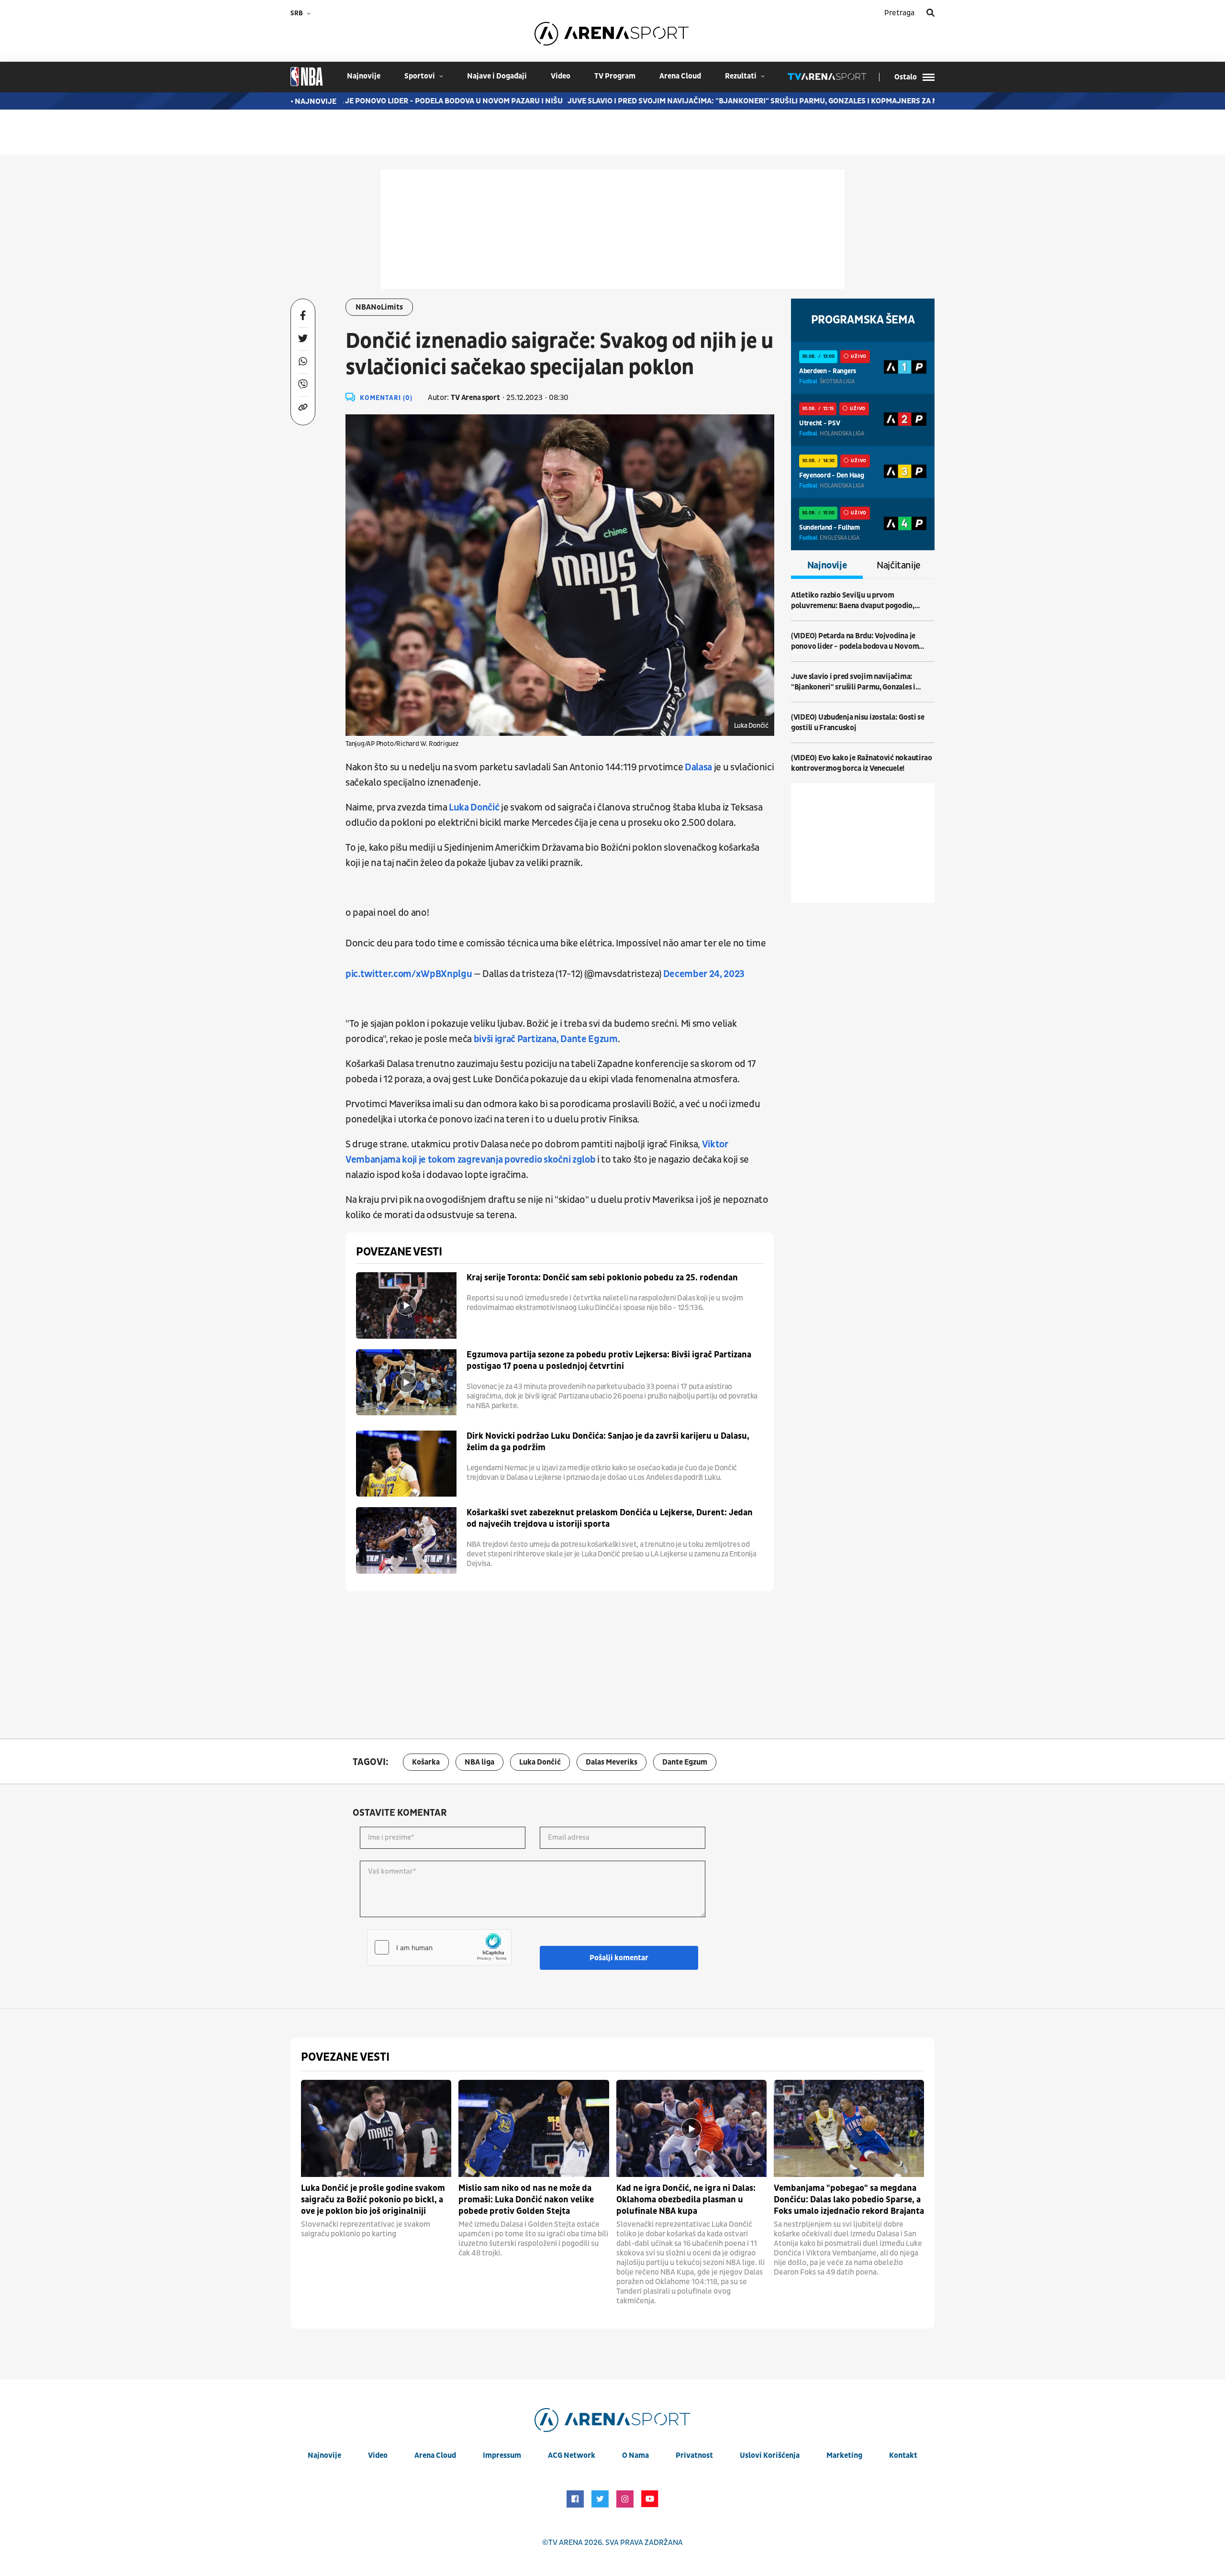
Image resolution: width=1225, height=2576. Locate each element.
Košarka (426, 1762)
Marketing (844, 2455)
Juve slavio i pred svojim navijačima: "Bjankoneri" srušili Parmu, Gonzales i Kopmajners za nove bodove (701, 101)
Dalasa (698, 767)
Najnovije (827, 566)
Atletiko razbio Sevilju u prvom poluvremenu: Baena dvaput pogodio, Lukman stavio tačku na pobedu (853, 601)
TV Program (615, 76)
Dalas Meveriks (612, 1762)
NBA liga (479, 1762)
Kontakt (903, 2455)
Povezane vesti (399, 1252)
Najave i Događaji (497, 76)
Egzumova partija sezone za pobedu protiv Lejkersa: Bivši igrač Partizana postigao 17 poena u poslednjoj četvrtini (609, 1360)
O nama (635, 2455)
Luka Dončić (474, 808)
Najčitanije (899, 566)
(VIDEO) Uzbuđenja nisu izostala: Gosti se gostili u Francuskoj (858, 722)
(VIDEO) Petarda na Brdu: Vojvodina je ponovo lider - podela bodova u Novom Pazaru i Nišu (855, 641)
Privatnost (694, 2455)
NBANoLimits (379, 307)
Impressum (502, 2455)
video (561, 76)
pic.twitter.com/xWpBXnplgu (409, 974)
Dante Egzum (685, 1762)
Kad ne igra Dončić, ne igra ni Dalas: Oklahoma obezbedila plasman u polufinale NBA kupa (686, 2200)
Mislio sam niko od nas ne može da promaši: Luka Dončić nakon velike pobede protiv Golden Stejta (526, 2200)
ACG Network (572, 2455)
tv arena (566, 2543)
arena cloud (680, 76)
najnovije (364, 76)
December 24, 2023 (704, 974)
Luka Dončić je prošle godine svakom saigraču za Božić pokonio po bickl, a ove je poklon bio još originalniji (373, 2200)
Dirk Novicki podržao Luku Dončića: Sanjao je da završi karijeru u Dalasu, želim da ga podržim (608, 1442)
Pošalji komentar (619, 1958)
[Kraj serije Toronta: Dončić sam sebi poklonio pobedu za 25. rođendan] (406, 1305)
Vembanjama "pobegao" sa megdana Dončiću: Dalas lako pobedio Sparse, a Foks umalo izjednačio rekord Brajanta (849, 2200)
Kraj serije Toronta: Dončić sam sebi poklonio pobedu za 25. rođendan (602, 1278)
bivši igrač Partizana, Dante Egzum (546, 1039)
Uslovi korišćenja (770, 2455)
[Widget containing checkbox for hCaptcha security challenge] (439, 1947)
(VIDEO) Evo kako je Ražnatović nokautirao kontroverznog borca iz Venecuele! (862, 763)
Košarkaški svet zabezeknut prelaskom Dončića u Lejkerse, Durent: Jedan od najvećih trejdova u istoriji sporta (610, 1518)
